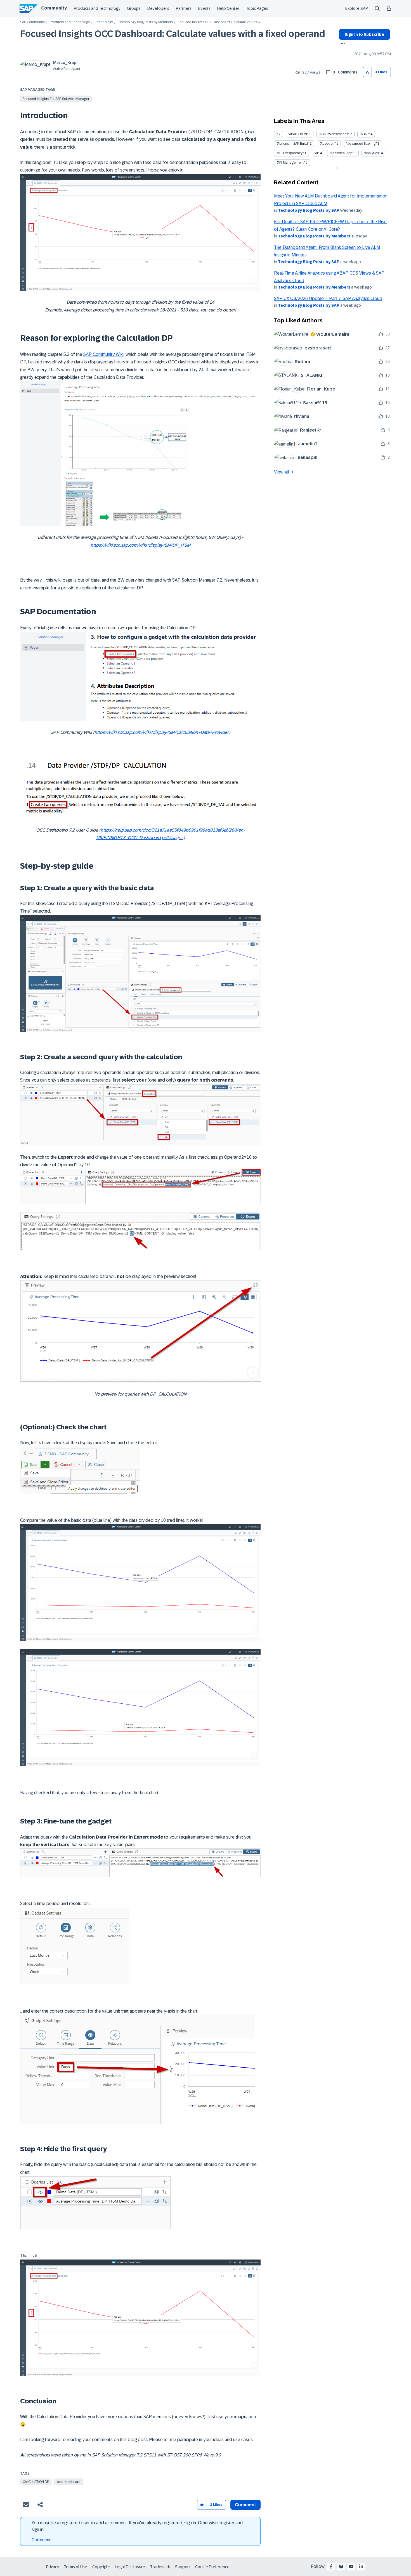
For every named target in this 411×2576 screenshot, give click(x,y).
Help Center (228, 8)
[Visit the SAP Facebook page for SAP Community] (331, 2567)
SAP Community (32, 22)
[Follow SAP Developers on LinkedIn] (361, 2567)
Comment (41, 2540)
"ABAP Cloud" (298, 134)
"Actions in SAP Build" (293, 144)
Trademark (160, 2567)
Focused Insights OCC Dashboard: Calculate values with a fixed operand (173, 34)
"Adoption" (328, 144)
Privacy (53, 2567)
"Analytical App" (342, 153)
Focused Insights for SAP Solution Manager (56, 99)
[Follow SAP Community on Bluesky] (341, 2567)
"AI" (317, 153)
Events (204, 8)
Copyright (101, 2567)
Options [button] (342, 44)
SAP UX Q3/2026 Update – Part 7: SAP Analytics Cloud (328, 298)
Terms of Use (76, 2567)
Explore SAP (357, 8)
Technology (104, 22)
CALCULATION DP (36, 2482)
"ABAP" (365, 134)
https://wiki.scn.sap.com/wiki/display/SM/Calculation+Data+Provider (162, 732)
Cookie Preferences (213, 2567)
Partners (184, 8)
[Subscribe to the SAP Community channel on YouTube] (351, 2567)
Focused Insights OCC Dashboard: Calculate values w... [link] (220, 22)
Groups (134, 8)
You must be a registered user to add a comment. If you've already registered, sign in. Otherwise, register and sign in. (137, 2526)
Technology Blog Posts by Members (145, 22)
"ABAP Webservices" (334, 134)
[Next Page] (336, 168)
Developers (158, 8)
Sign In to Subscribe (364, 34)
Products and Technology (97, 8)
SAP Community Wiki (103, 354)
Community (54, 8)
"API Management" (291, 163)
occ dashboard (69, 2482)
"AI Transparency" (290, 153)
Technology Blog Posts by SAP (309, 210)
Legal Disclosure (130, 2567)
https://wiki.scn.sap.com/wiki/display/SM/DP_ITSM (140, 545)
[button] (368, 72)
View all (282, 472)
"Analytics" (372, 153)
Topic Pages (257, 8)
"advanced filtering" (361, 144)
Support (183, 2567)
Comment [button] (245, 2505)
